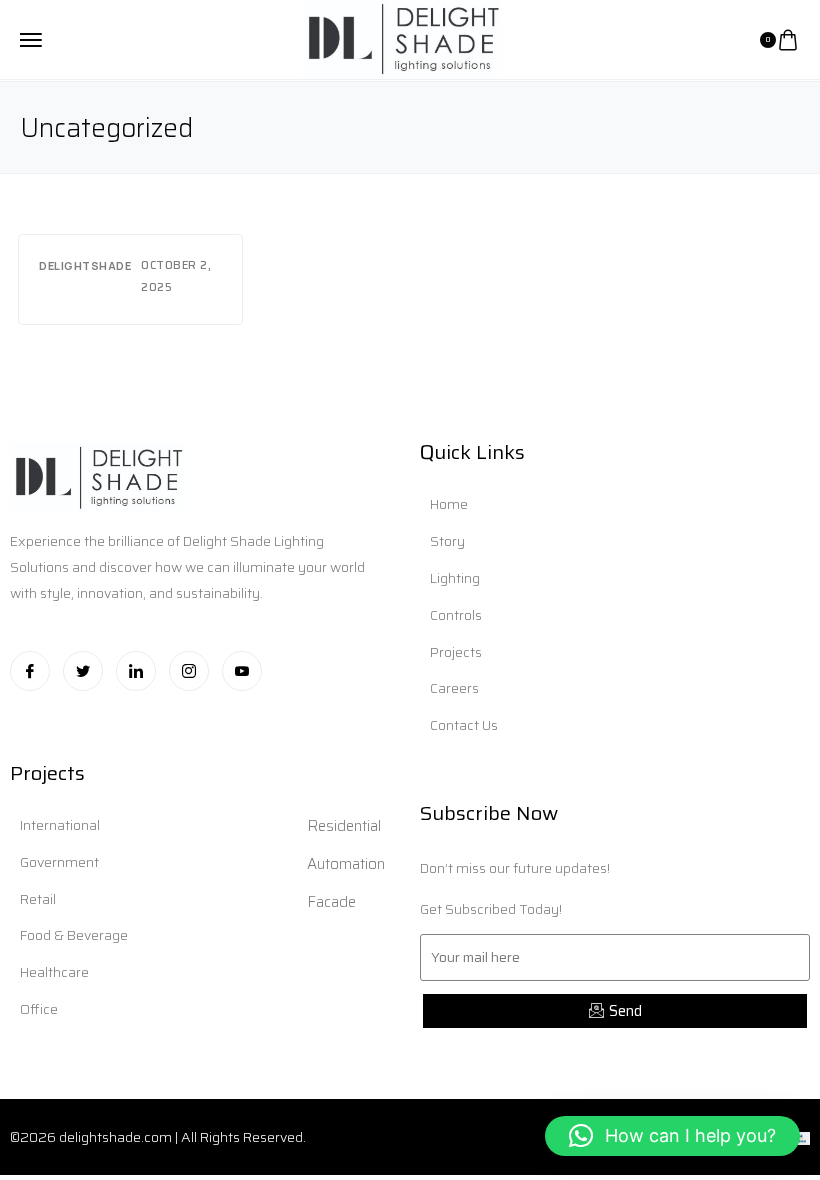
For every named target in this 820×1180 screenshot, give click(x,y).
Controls (456, 615)
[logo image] (402, 38)
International (60, 825)
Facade (331, 902)
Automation (346, 864)
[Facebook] (30, 671)
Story (447, 541)
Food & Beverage (74, 935)
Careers (454, 688)
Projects (456, 652)
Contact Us (464, 725)
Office (39, 1009)
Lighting (455, 578)
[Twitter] (83, 671)
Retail (38, 899)
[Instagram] (189, 671)
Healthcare (54, 972)
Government (59, 862)
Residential (344, 826)
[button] (672, 1136)
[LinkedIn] (136, 671)
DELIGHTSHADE (85, 265)
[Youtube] (242, 671)
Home (449, 504)
